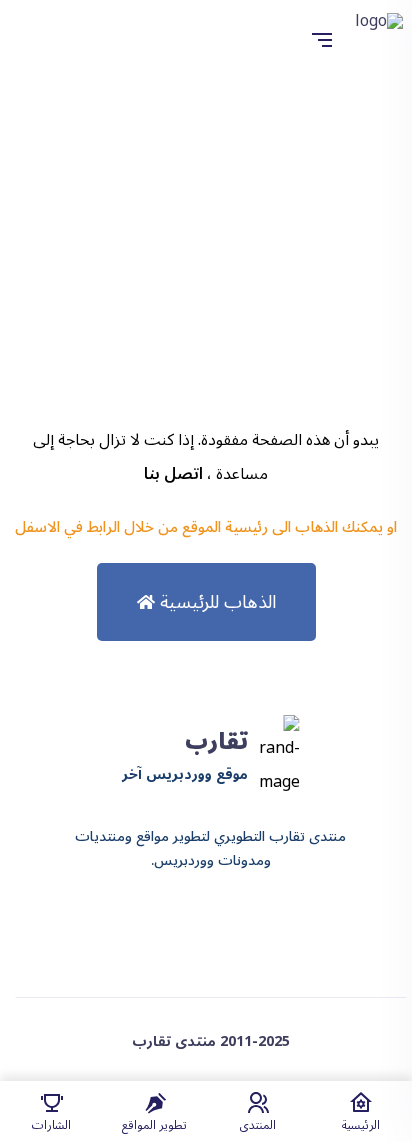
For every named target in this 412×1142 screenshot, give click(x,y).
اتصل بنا (173, 474)
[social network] (229, 925)
